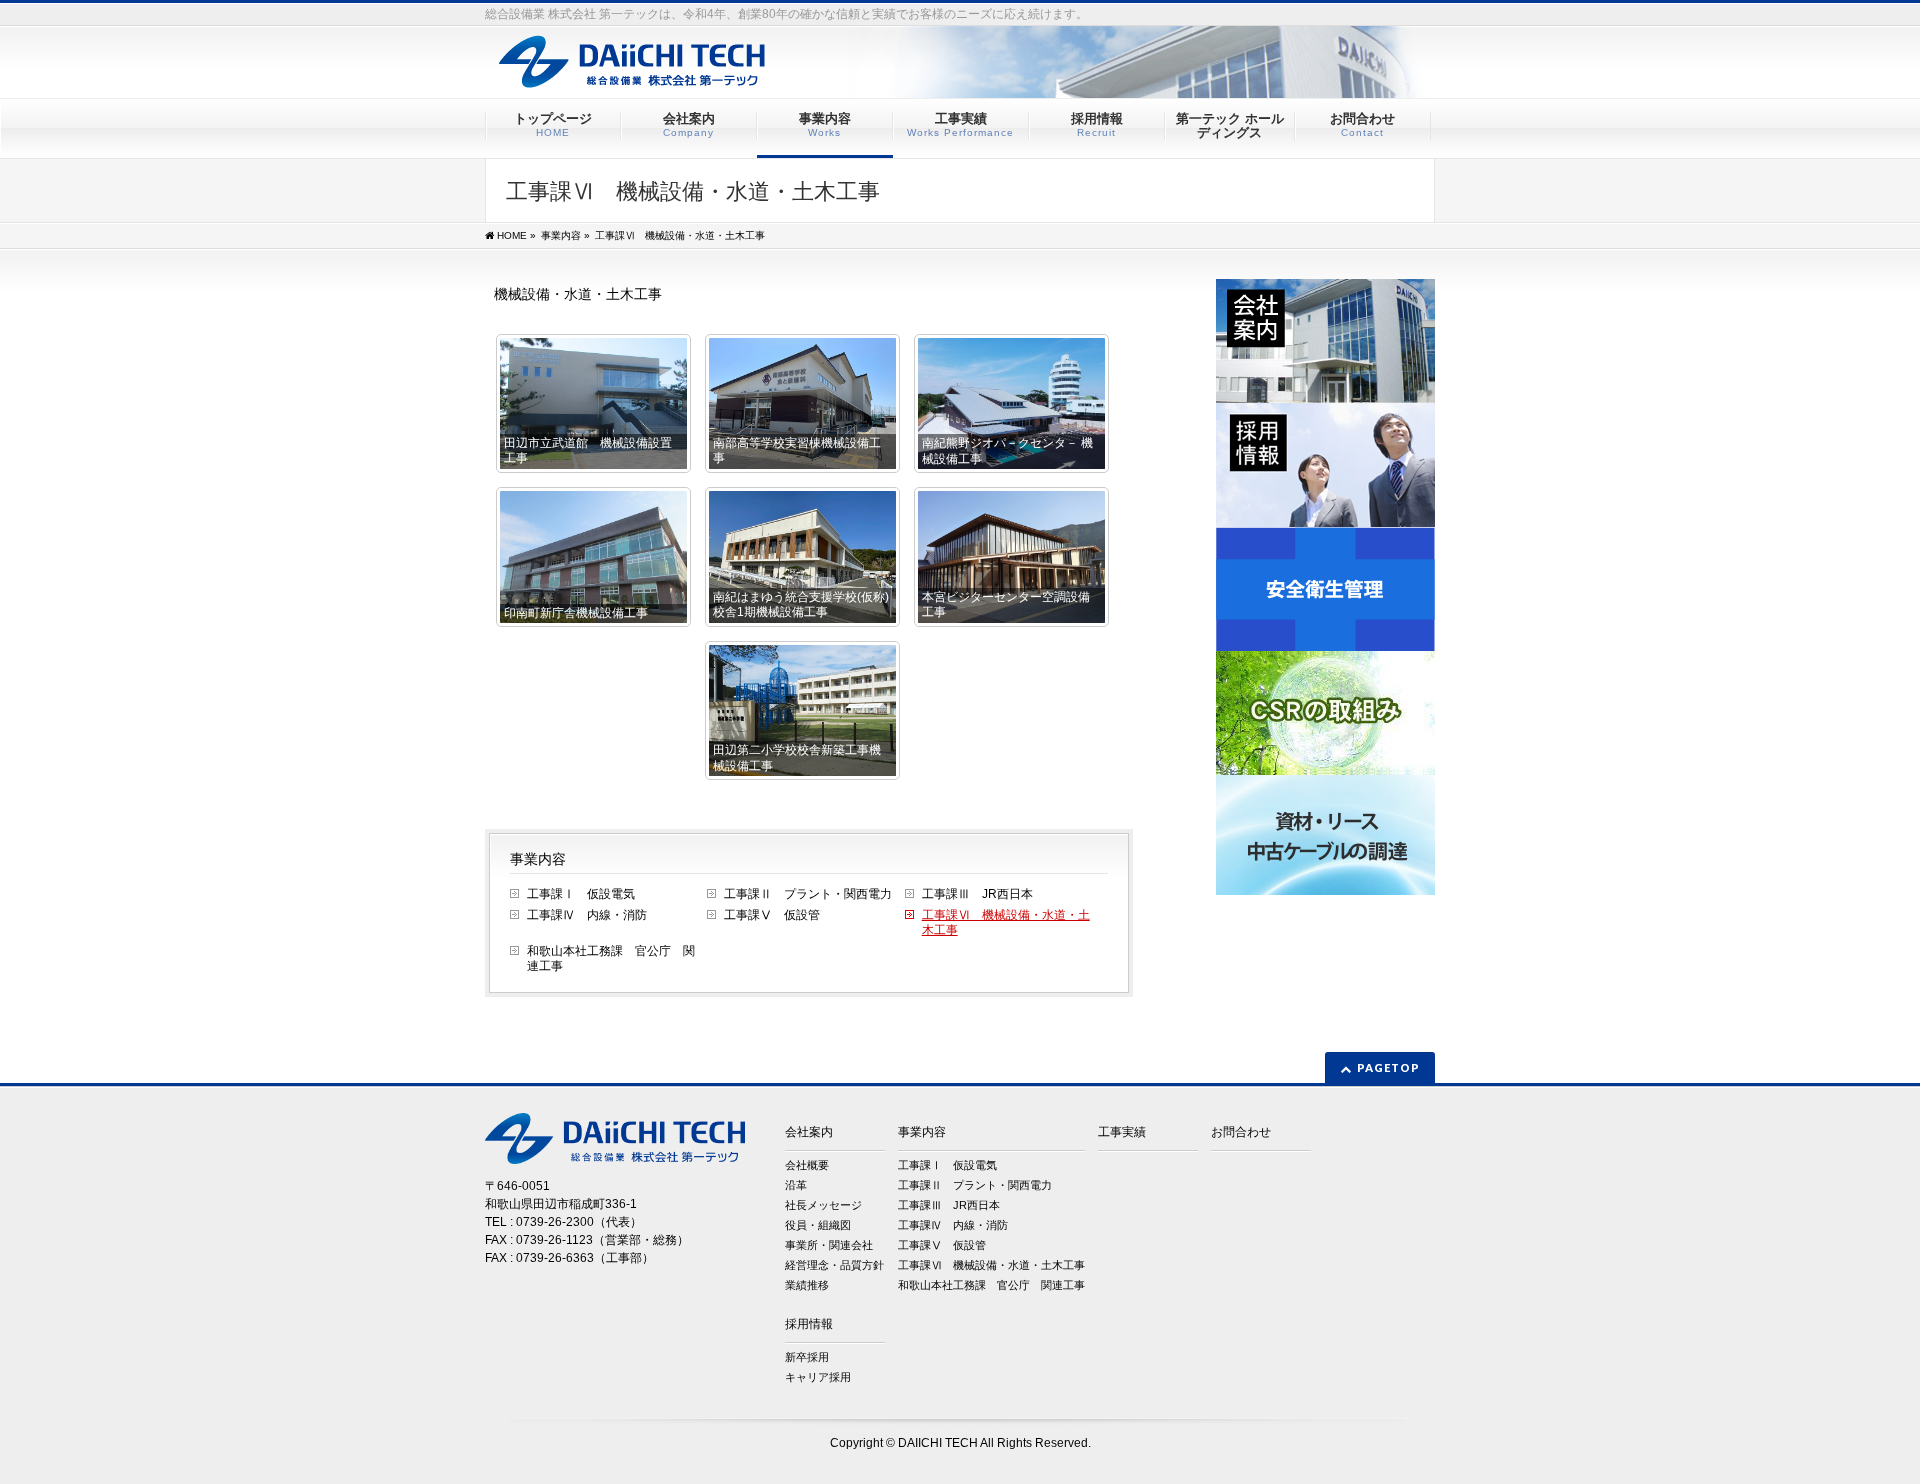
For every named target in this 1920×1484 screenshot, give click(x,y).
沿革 (796, 1185)
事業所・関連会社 (829, 1245)
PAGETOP (1388, 1067)
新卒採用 (807, 1357)
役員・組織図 (818, 1225)
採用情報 (809, 1324)
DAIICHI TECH (938, 1443)
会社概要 (807, 1165)
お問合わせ (1241, 1132)
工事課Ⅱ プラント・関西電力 (808, 894)
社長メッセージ (823, 1205)
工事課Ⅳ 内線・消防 (587, 915)
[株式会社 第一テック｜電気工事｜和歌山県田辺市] (1013, 75)
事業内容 (538, 859)
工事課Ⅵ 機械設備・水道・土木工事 (1006, 922)
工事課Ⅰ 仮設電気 (581, 894)
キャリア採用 (818, 1377)
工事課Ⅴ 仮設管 (772, 915)
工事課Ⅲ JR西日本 (977, 894)
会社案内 (809, 1132)
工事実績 (1122, 1132)
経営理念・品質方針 (834, 1265)
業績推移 (807, 1285)
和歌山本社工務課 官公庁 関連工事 (611, 958)
